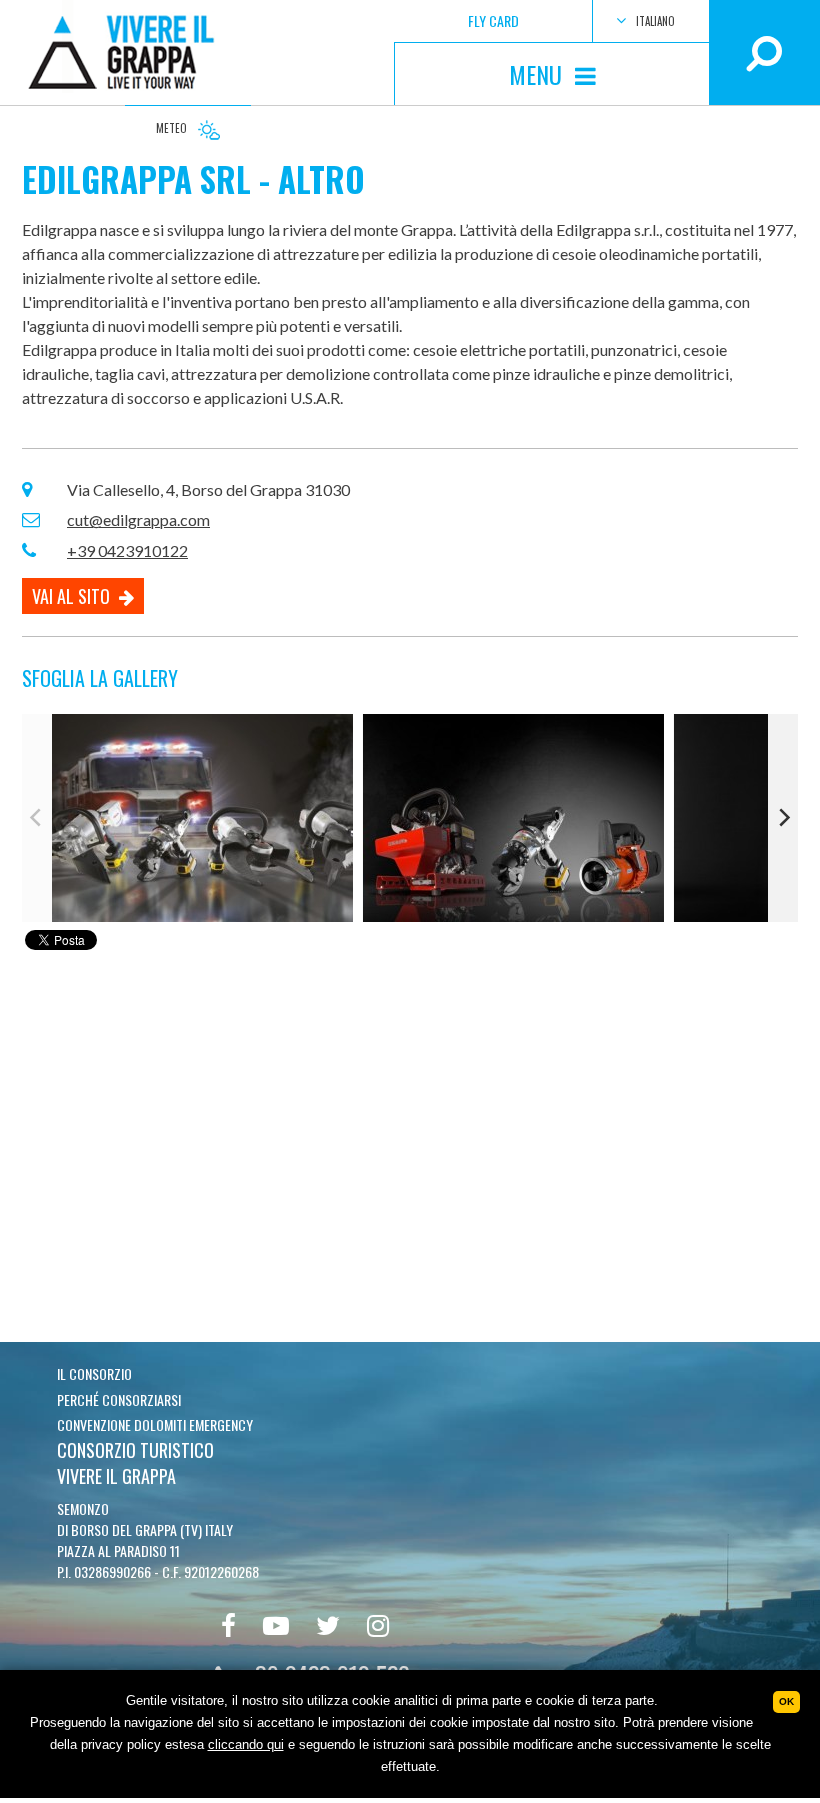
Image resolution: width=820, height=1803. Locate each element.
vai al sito (73, 596)
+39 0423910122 (127, 550)
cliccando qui (246, 1744)
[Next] (783, 818)
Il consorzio (94, 1373)
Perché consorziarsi (119, 1399)
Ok (786, 1701)
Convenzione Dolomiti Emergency (155, 1424)
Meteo (173, 128)
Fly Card (493, 20)
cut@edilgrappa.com (138, 519)
